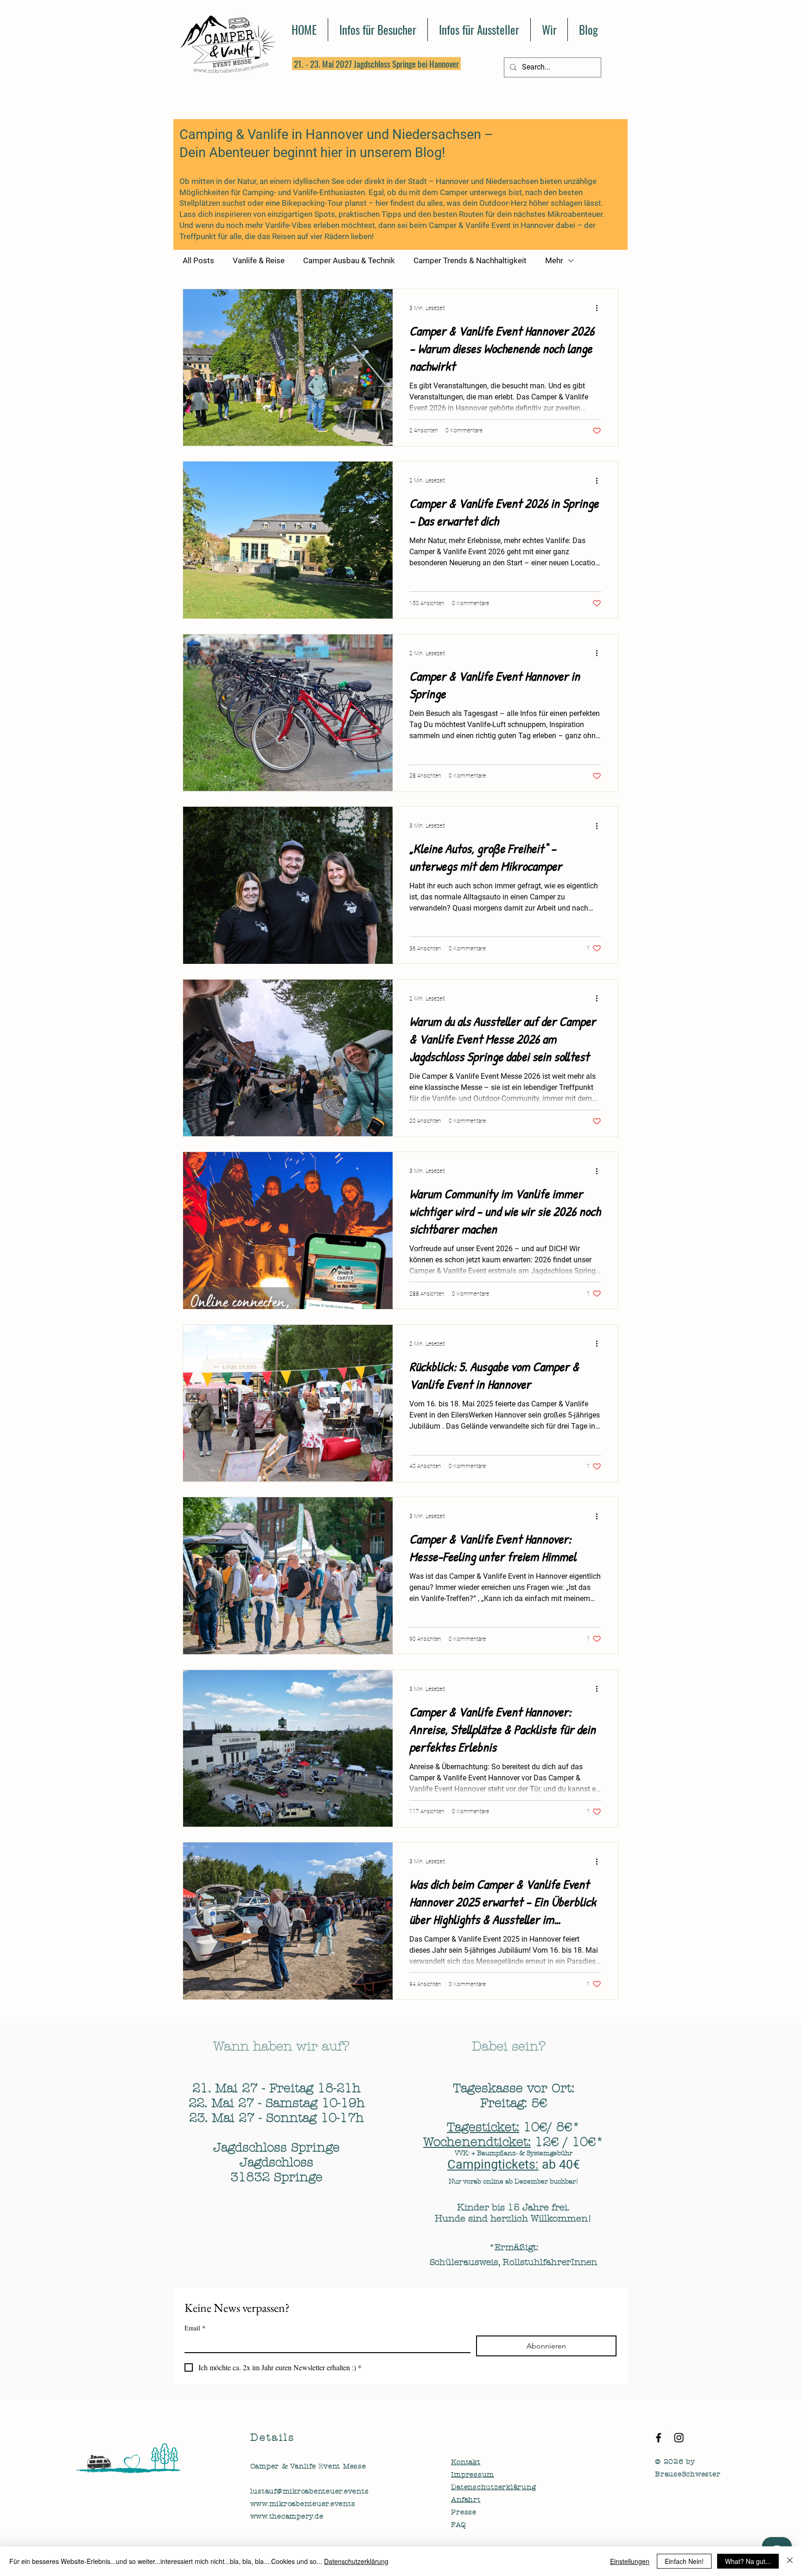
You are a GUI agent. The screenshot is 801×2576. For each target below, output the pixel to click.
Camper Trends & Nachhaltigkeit (470, 260)
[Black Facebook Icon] (658, 2438)
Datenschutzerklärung (356, 2561)
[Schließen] (790, 2561)
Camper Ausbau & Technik (349, 260)
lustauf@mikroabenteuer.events (310, 2491)
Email (195, 2328)
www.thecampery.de (287, 2516)
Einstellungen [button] (630, 2561)
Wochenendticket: (477, 2142)
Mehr (554, 260)
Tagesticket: (483, 2127)
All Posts (198, 260)
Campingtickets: (493, 2165)
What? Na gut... (748, 2561)
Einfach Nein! (684, 2561)
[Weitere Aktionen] (600, 308)
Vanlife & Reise (259, 260)
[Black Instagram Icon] (679, 2438)
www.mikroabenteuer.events (303, 2504)
